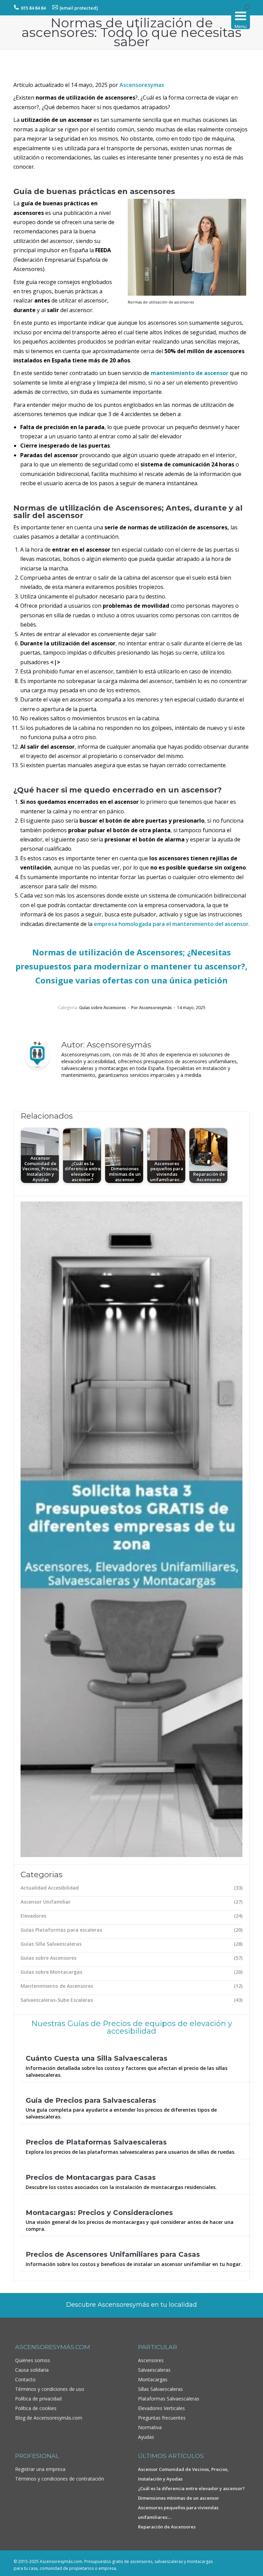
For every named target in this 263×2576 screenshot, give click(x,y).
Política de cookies (36, 2408)
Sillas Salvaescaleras (160, 2389)
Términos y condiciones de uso (50, 2389)
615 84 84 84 (33, 8)
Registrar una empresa (40, 2469)
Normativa (150, 2427)
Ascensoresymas (142, 85)
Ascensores (151, 2360)
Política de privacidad (38, 2399)
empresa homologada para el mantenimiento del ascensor (171, 924)
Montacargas (153, 2379)
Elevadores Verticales (161, 2408)
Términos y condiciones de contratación (60, 2479)
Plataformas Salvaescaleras (169, 2399)
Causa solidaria (32, 2370)
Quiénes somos (33, 2360)
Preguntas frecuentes (162, 2418)
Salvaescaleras (154, 2370)
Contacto (25, 2379)
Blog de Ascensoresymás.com (49, 2418)
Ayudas (146, 2437)
